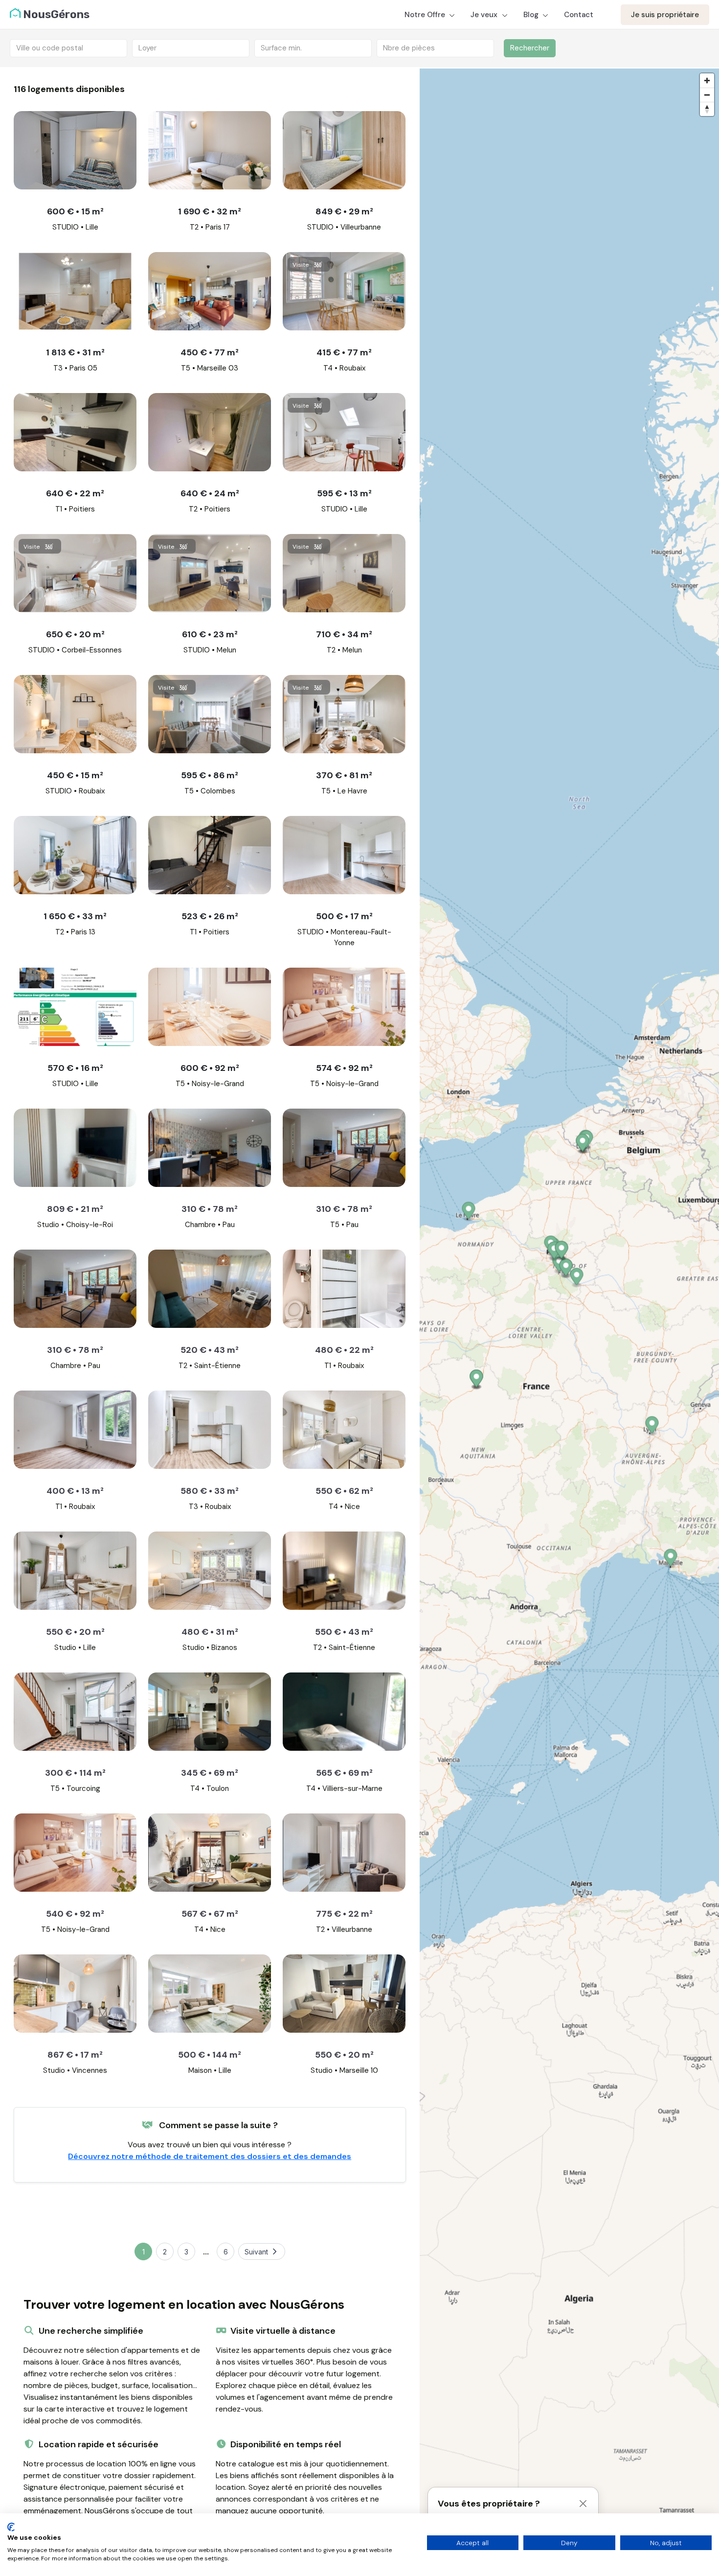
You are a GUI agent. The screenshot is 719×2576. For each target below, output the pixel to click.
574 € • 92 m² (344, 1068)
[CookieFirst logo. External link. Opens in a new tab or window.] (11, 2527)
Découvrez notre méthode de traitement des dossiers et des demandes (210, 2156)
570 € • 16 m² (75, 1068)
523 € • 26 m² (210, 916)
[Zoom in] (707, 81)
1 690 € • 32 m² (210, 211)
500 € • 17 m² (344, 916)
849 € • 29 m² (344, 211)
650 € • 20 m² (75, 634)
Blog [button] (532, 15)
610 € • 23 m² (210, 634)
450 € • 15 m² (75, 775)
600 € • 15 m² (75, 211)
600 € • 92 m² (210, 1068)
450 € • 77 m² (210, 352)
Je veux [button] (485, 15)
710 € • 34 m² (344, 634)
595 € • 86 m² (210, 775)
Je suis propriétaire (665, 15)
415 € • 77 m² (344, 352)
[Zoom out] (707, 95)
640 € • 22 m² (75, 493)
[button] (652, 1427)
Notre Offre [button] (426, 15)
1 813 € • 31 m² (75, 352)
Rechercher (530, 48)
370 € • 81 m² (344, 775)
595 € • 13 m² (344, 493)
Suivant (256, 2252)
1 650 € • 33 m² (75, 916)
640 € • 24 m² (210, 493)
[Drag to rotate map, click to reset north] (707, 109)
